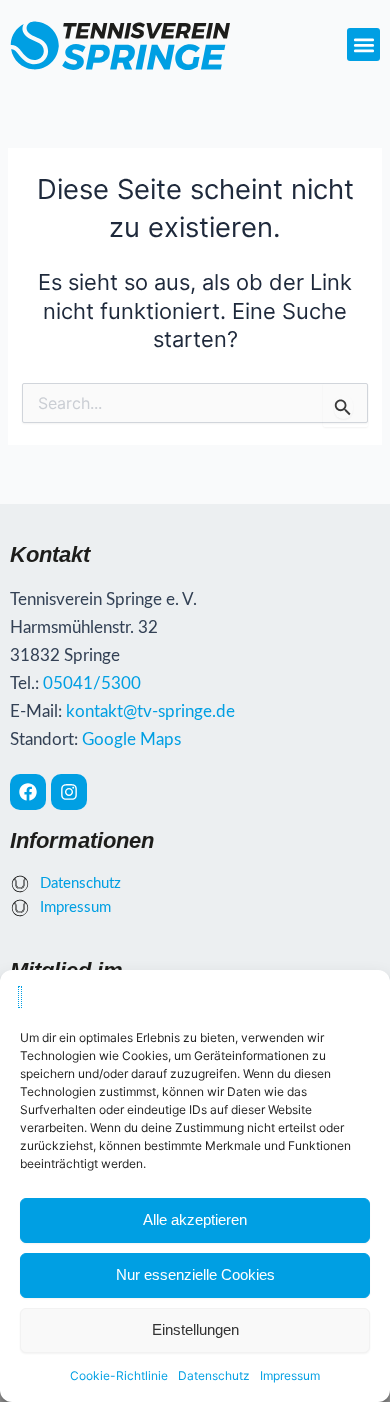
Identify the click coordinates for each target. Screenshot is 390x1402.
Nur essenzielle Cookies (195, 1274)
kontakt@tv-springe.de (150, 711)
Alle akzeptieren (195, 1219)
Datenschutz (214, 1375)
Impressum (290, 1375)
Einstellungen (195, 1329)
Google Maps (131, 739)
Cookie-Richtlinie (119, 1375)
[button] (363, 44)
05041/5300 (92, 683)
